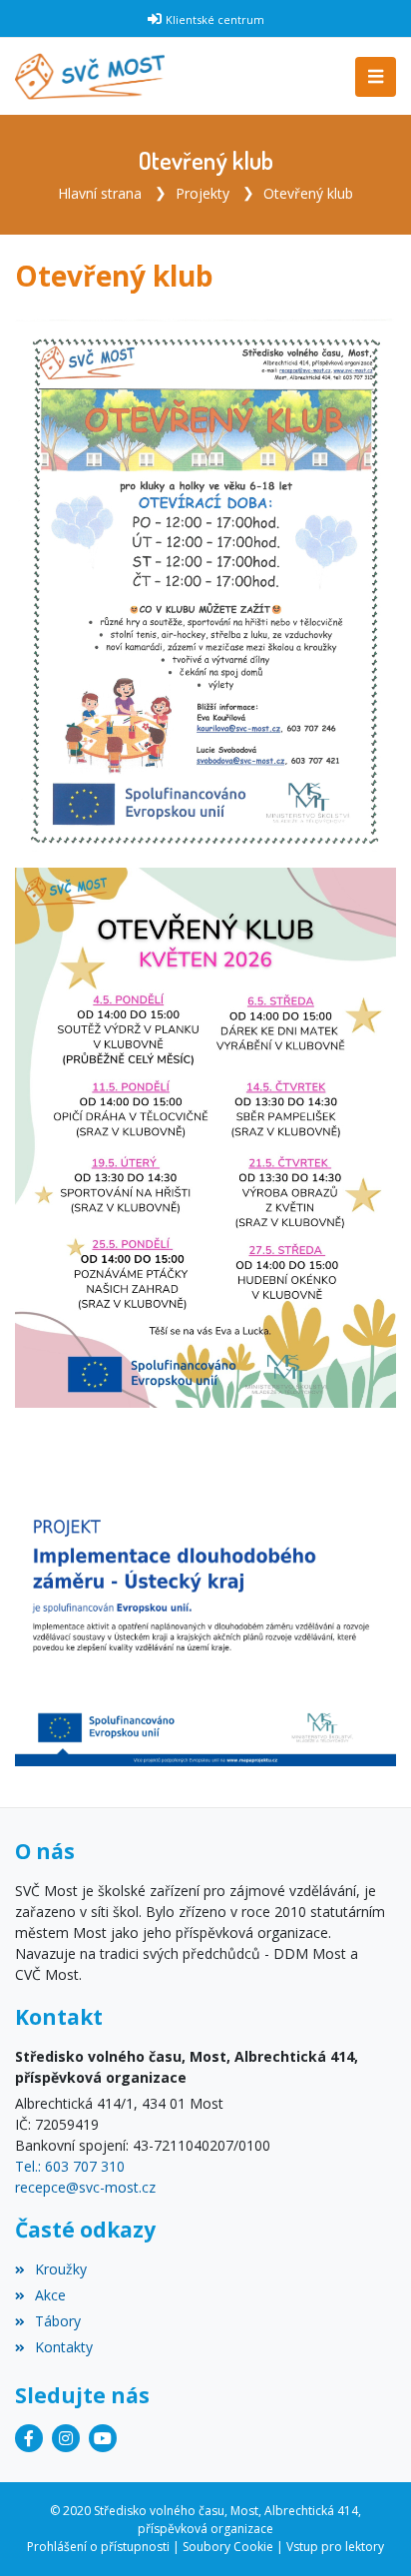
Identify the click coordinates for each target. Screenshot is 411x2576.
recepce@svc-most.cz (85, 2187)
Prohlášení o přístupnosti (98, 2547)
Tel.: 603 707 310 (70, 2166)
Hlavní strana (100, 193)
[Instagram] (66, 2438)
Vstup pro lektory (335, 2547)
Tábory (58, 2321)
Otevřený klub (308, 193)
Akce (50, 2295)
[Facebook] (29, 2438)
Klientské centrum (215, 19)
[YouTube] (103, 2438)
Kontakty (64, 2347)
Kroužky (61, 2269)
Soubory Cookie (228, 2547)
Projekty (203, 193)
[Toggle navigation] (376, 77)
